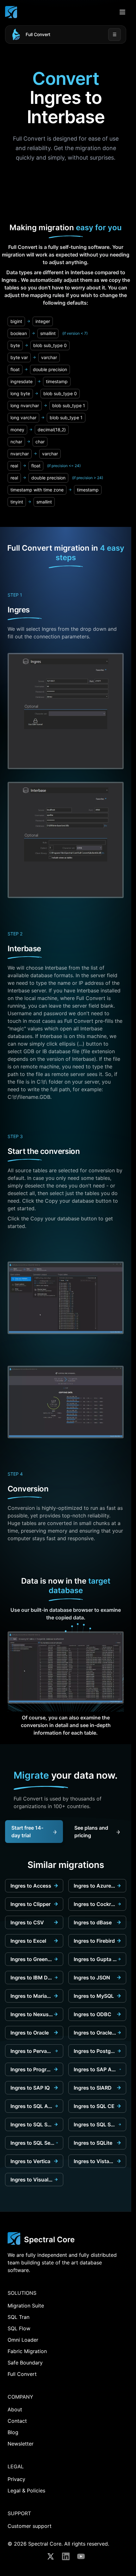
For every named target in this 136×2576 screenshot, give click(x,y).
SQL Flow (19, 2328)
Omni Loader (23, 2340)
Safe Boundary (25, 2363)
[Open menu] (122, 12)
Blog (13, 2432)
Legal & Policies (26, 2491)
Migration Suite (26, 2306)
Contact (17, 2421)
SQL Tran (19, 2317)
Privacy (16, 2479)
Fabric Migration (27, 2351)
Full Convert (38, 34)
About (15, 2409)
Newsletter (21, 2444)
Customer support (30, 2526)
